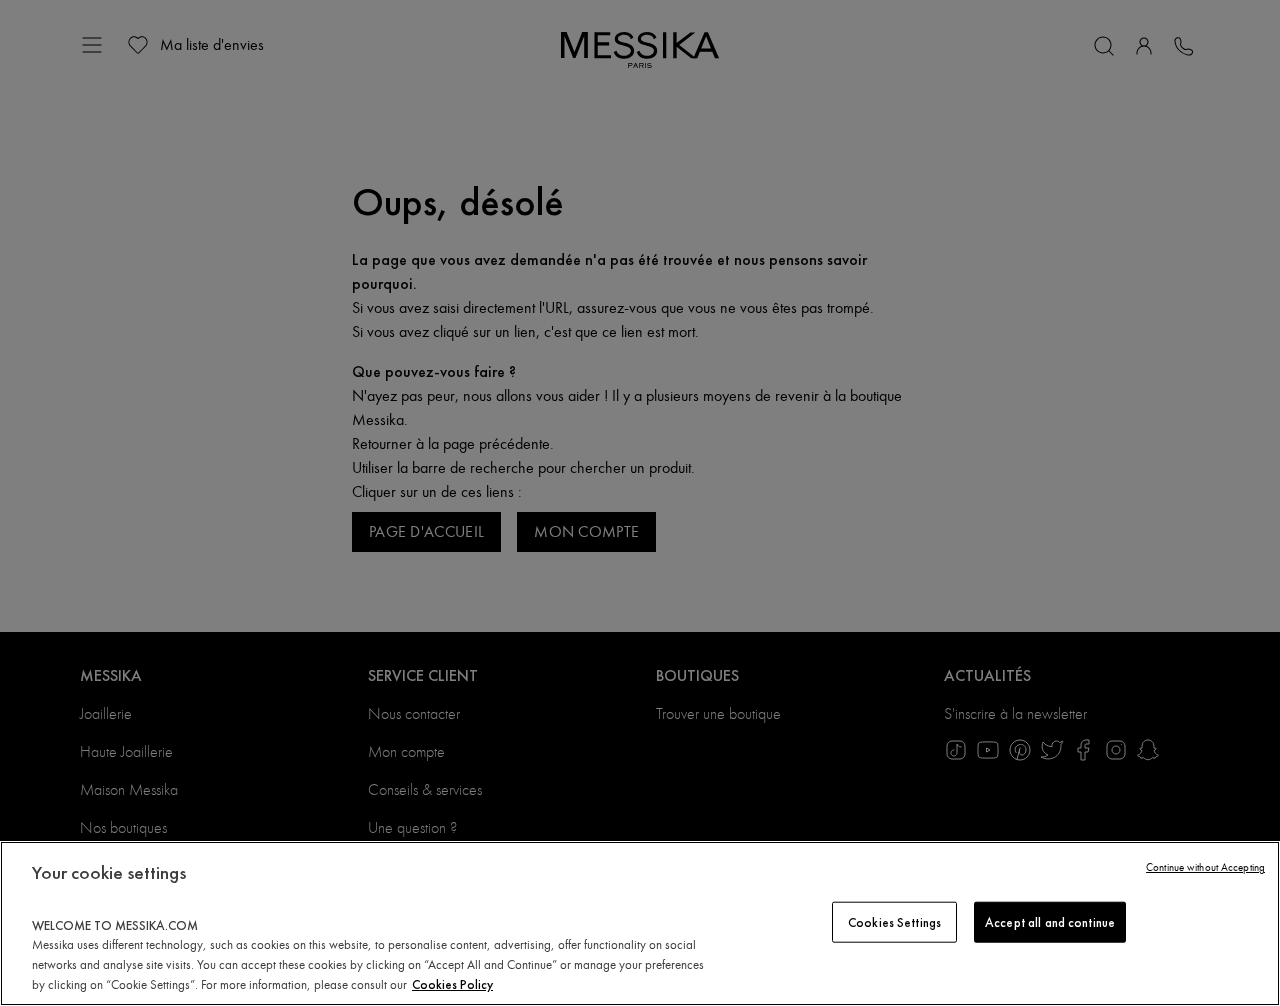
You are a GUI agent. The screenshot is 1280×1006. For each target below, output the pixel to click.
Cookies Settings (894, 921)
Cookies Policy (452, 984)
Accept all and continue (1050, 921)
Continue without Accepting (1205, 867)
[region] (640, 923)
